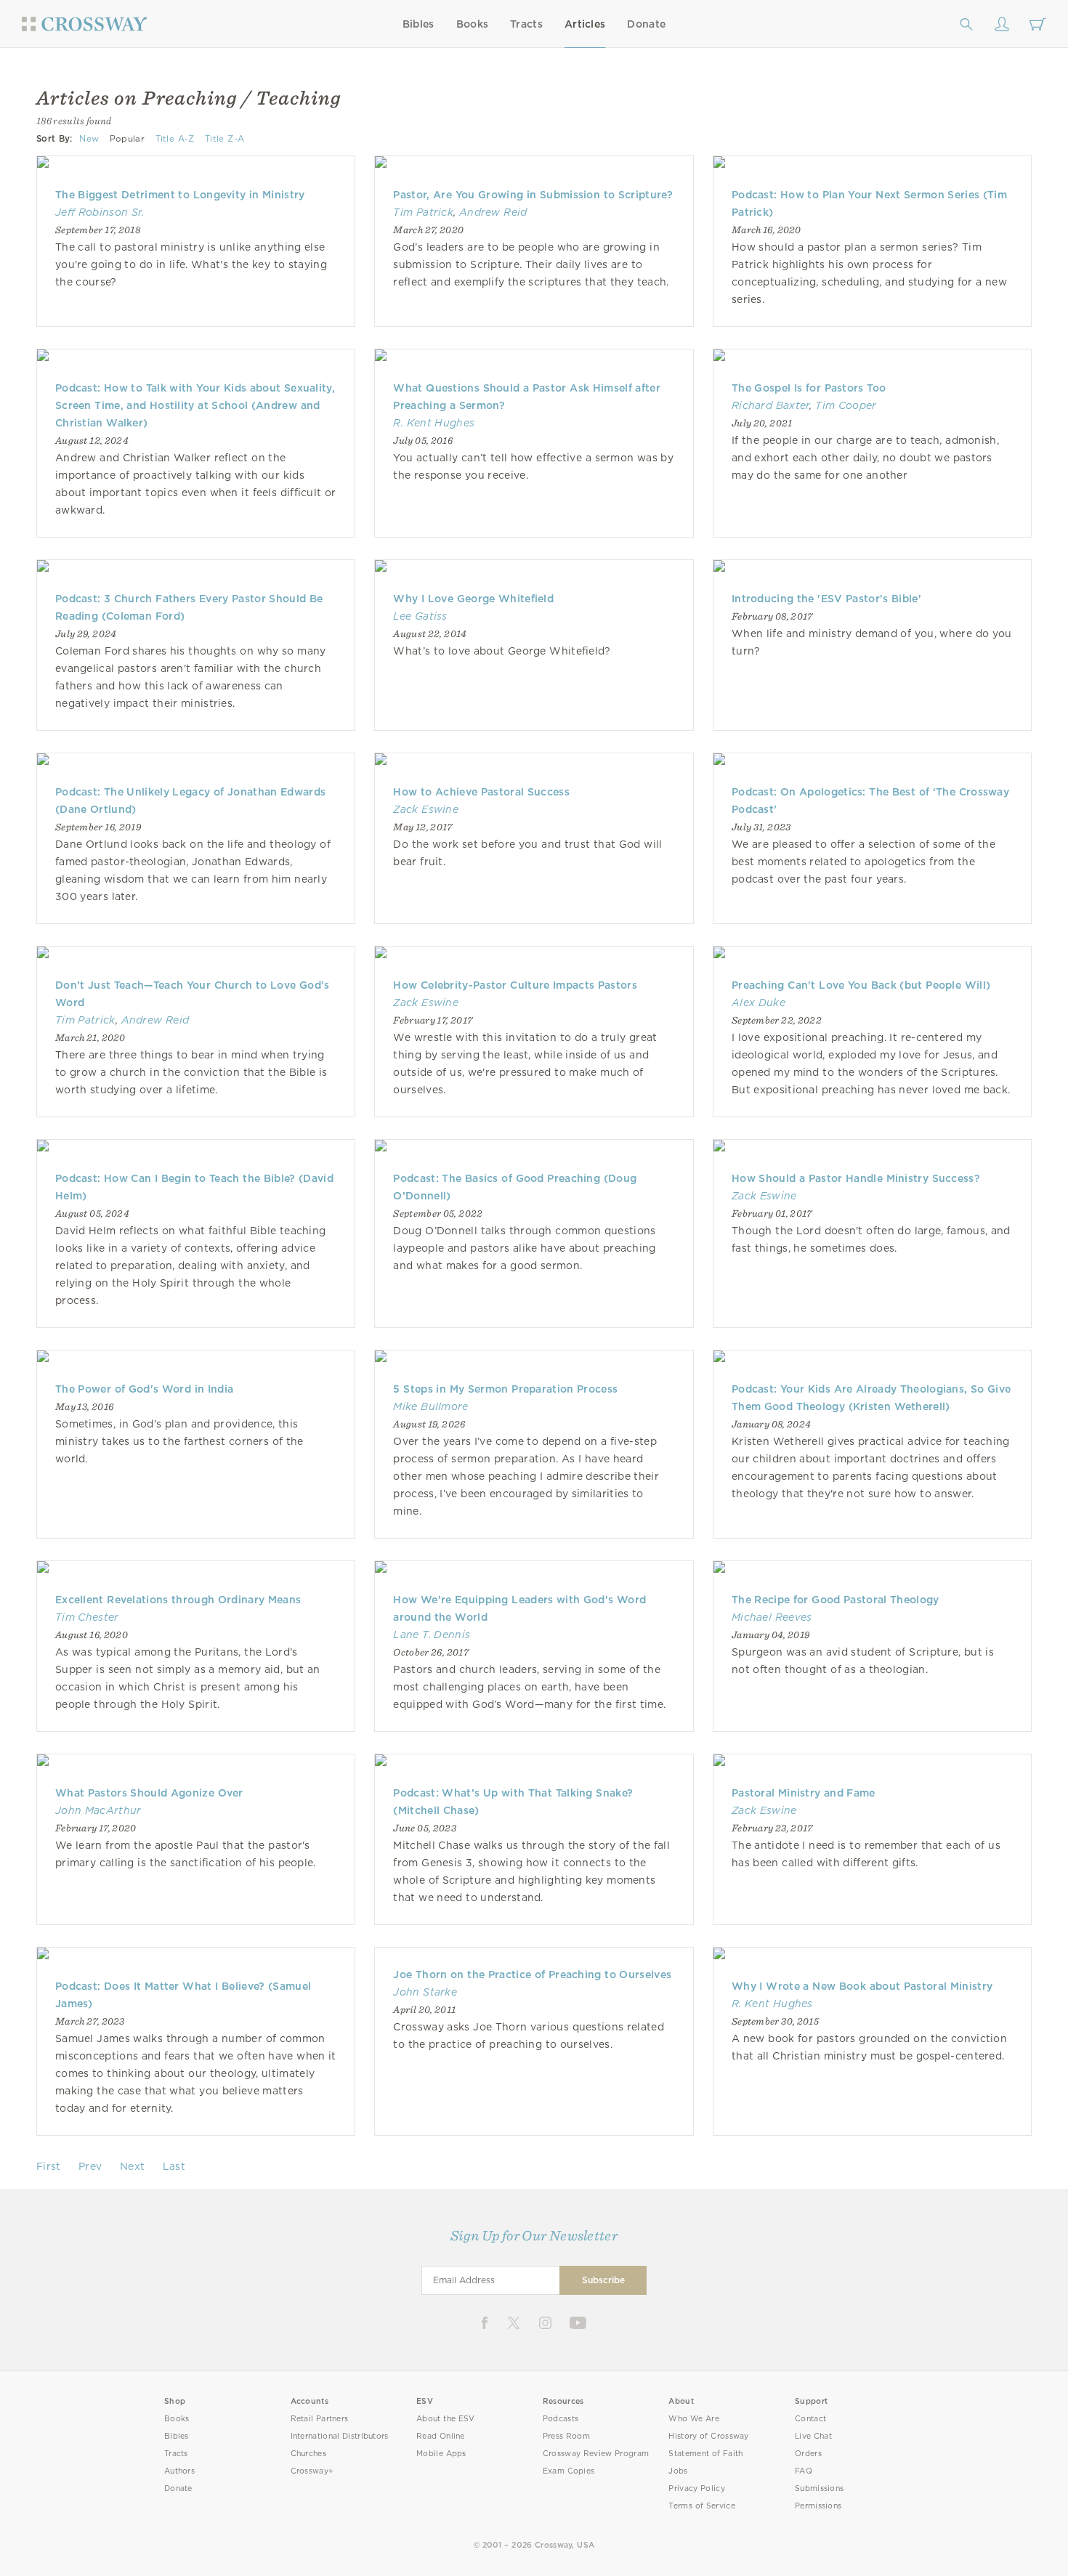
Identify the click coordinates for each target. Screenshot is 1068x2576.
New (89, 139)
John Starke (425, 1992)
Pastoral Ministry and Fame (804, 1793)
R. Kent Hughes (434, 423)
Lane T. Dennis (432, 1635)
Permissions (818, 2506)
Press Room (566, 2436)
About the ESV (446, 2419)
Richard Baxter (771, 405)
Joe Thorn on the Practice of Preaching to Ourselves (532, 1974)
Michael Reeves (772, 1617)
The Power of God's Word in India (144, 1389)
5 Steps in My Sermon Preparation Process (505, 1389)
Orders (808, 2454)
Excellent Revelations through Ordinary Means (178, 1600)
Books (473, 24)
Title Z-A (224, 139)
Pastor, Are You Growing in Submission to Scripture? (533, 195)
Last (174, 2166)
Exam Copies (569, 2471)
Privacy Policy (697, 2488)
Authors (179, 2471)
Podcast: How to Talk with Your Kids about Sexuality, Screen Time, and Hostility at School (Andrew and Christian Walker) (195, 405)
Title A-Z (175, 139)
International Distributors (340, 2436)
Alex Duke (758, 1003)
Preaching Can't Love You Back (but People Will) (861, 985)
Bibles (418, 24)
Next (132, 2166)
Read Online (441, 2436)
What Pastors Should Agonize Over (149, 1793)
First (49, 2166)
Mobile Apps (441, 2454)
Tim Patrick (423, 212)
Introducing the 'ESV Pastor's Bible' (826, 599)
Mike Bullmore (430, 1406)
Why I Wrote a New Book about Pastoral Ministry (862, 1986)
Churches (308, 2454)
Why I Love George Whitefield (473, 599)
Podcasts (561, 2419)
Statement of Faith (705, 2454)
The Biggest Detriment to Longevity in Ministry (180, 195)
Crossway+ (312, 2471)
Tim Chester (87, 1617)
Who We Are (694, 2419)
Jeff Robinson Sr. (100, 212)
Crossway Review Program (596, 2454)
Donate (646, 24)
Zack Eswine (426, 809)
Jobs (678, 2471)
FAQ (804, 2471)
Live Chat (813, 2436)
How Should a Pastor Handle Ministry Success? (856, 1178)
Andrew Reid (493, 212)
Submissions (819, 2488)
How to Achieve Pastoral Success (481, 792)
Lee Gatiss (420, 616)
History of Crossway (708, 2436)
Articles (585, 24)
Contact (810, 2419)
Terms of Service (701, 2506)
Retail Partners (320, 2419)
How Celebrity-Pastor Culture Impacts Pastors (515, 985)
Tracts (526, 24)
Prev (90, 2166)
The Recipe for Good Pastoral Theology (836, 1600)
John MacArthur (98, 1810)
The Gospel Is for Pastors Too (809, 388)
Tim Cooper (846, 405)
